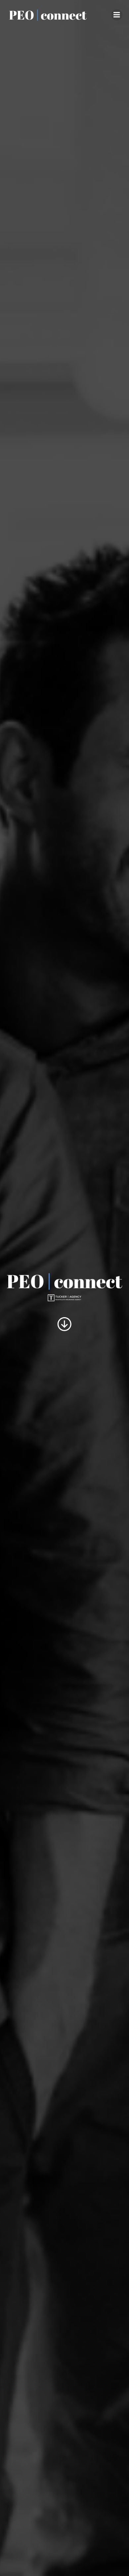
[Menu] (117, 15)
